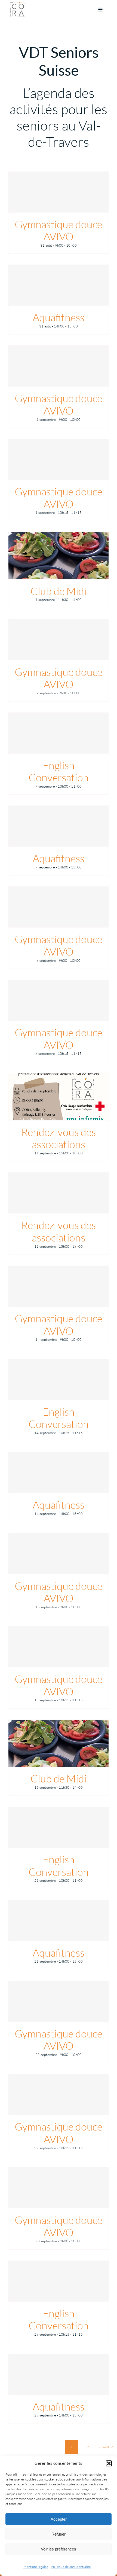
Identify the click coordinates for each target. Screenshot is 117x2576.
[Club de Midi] (59, 556)
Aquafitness (59, 317)
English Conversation (59, 771)
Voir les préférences (59, 2549)
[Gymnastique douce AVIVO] (59, 192)
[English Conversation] (59, 733)
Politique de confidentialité (71, 2567)
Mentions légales (36, 2567)
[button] (109, 2463)
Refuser (59, 2534)
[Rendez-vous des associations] (59, 1097)
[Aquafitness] (59, 285)
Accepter (59, 2519)
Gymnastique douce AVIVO (59, 230)
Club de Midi (59, 591)
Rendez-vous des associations (59, 1138)
